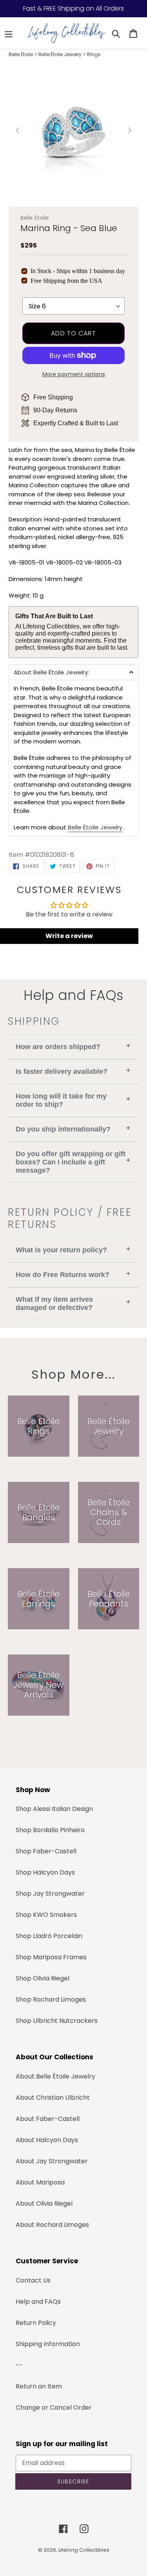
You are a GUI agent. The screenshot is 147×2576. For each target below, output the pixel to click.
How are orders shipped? (73, 1046)
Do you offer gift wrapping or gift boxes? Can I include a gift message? (73, 1162)
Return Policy (36, 2323)
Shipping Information (48, 2344)
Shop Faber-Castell (46, 1851)
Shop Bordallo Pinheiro (50, 1830)
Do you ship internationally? (73, 1129)
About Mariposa (40, 2182)
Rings (94, 54)
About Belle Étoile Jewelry (55, 2076)
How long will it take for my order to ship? (73, 1100)
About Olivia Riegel (44, 2203)
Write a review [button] (69, 936)
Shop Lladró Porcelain (49, 1936)
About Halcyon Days (47, 2140)
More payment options (74, 374)
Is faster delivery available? (73, 1071)
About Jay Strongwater (52, 2161)
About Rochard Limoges (52, 2225)
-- (19, 2365)
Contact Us (33, 2280)
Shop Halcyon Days (45, 1872)
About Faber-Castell (48, 2119)
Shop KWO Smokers (46, 1915)
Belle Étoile (21, 54)
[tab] (73, 672)
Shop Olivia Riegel (43, 1978)
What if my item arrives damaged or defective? (73, 1303)
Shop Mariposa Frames (51, 1957)
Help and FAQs (38, 2302)
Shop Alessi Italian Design (54, 1809)
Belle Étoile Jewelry (60, 54)
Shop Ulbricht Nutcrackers (57, 2021)
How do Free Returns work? (73, 1274)
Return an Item (39, 2386)
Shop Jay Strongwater (50, 1894)
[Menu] (9, 33)
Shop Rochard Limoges (51, 1999)
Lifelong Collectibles (84, 2550)
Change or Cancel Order (54, 2407)
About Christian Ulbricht (53, 2098)
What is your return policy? (73, 1249)
